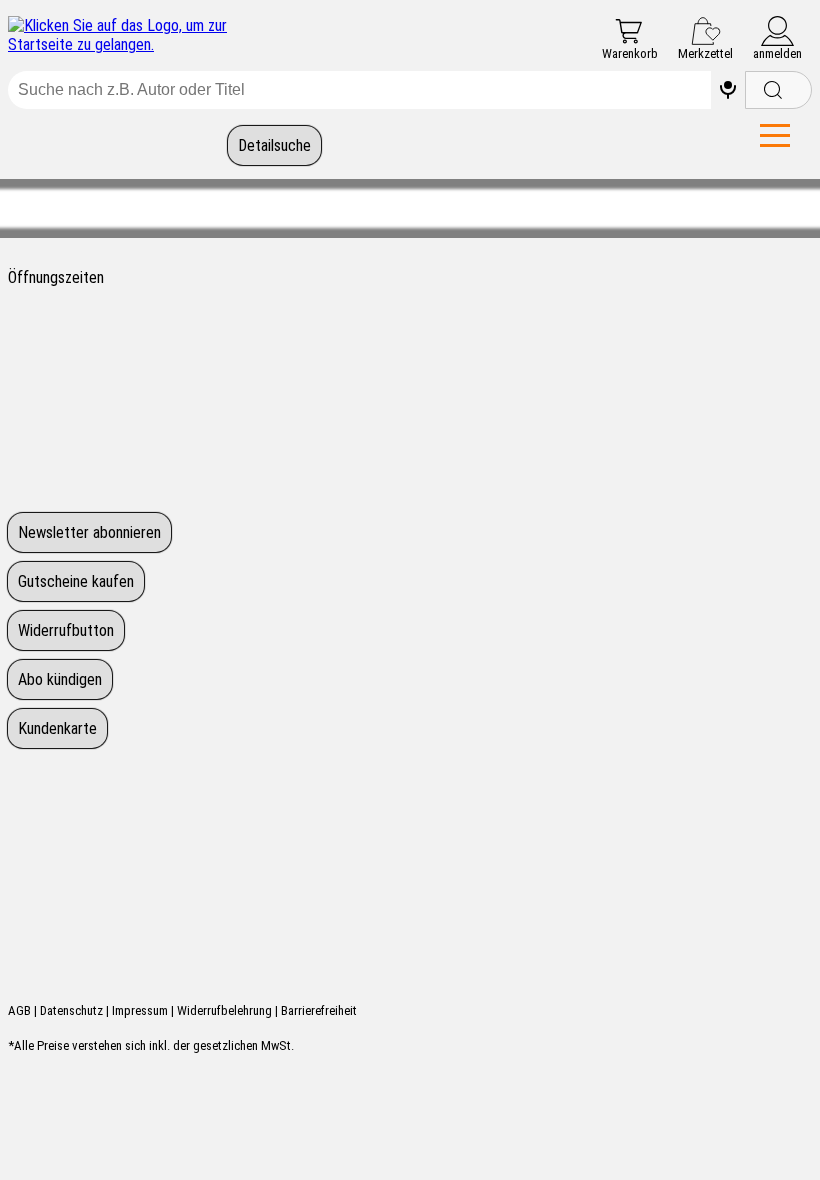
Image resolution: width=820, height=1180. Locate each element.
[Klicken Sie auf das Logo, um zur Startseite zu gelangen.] (138, 35)
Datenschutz (71, 1010)
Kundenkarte (57, 728)
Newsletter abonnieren (89, 532)
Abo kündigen (60, 679)
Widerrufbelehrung (224, 1010)
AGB (19, 1010)
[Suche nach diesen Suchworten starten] (778, 90)
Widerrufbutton (66, 630)
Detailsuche (274, 145)
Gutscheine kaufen (76, 581)
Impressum (140, 1010)
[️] (728, 90)
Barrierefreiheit (319, 1010)
